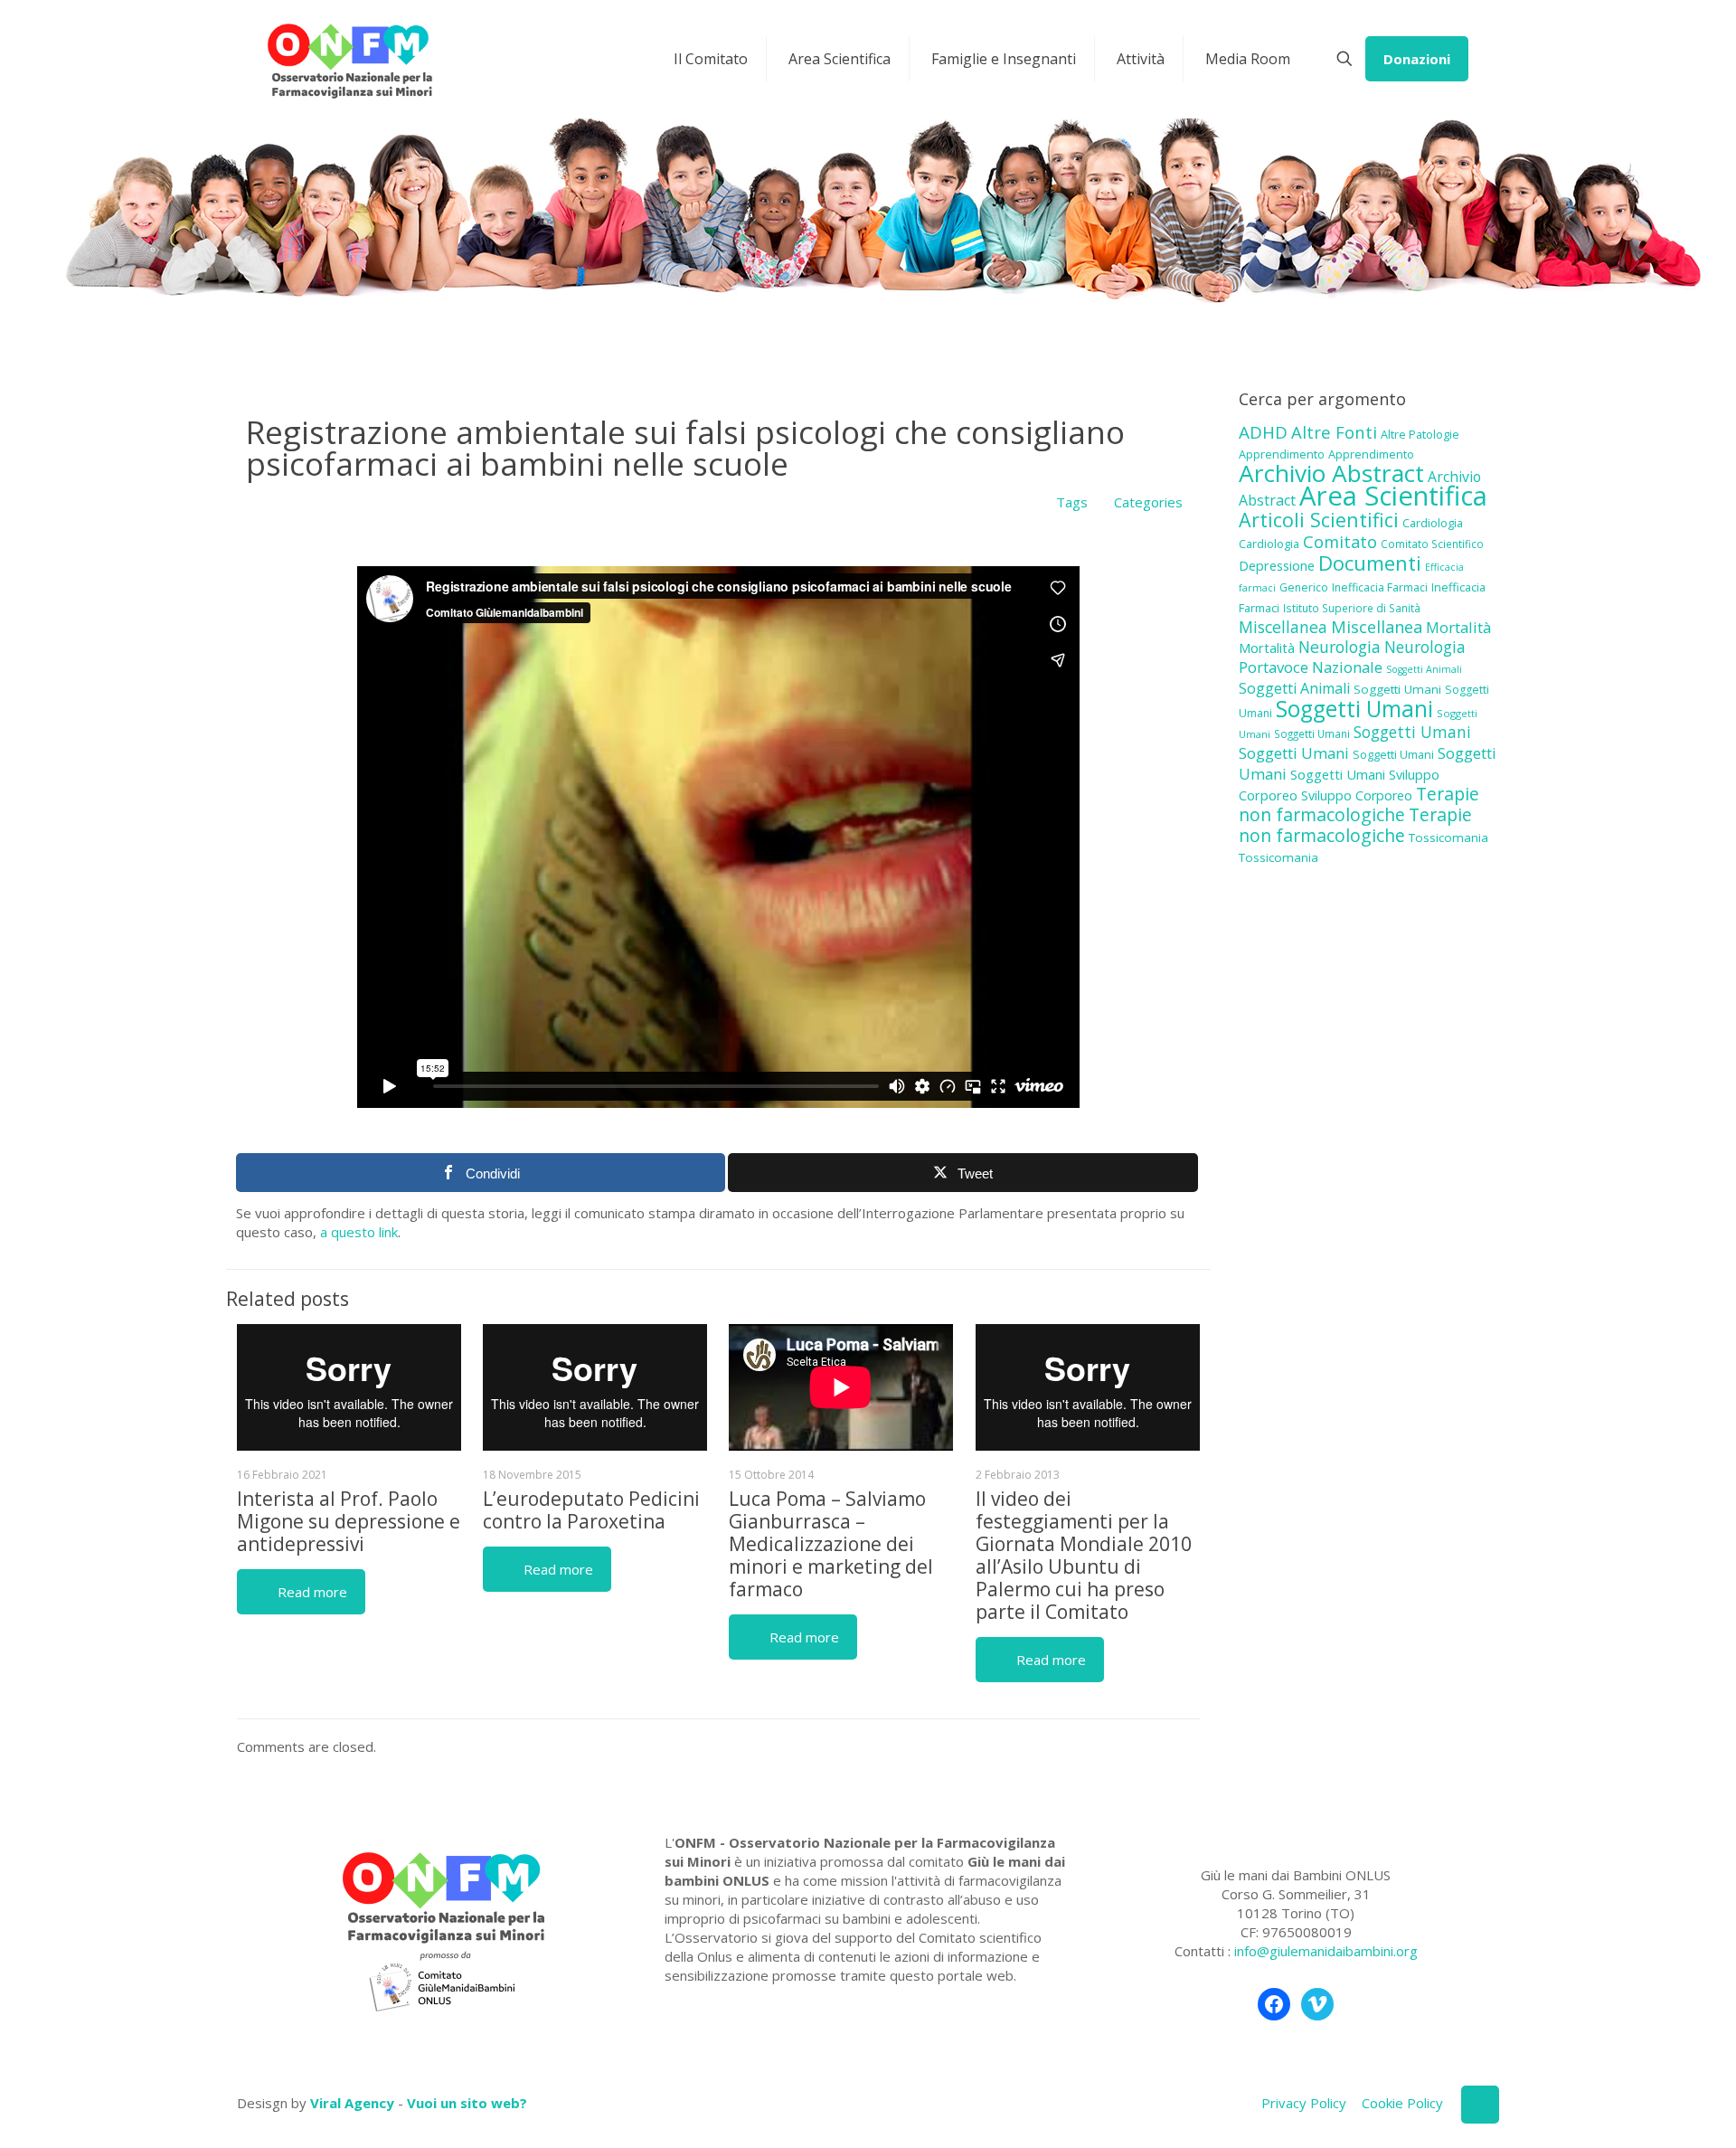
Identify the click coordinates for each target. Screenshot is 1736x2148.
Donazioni (1417, 59)
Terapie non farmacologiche (1359, 804)
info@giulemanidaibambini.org (1326, 1951)
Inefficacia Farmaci (1380, 587)
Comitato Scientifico (1432, 544)
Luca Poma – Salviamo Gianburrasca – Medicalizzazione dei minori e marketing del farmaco (831, 1544)
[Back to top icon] (1480, 2105)
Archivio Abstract (1331, 473)
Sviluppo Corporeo (1357, 795)
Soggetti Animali (1424, 669)
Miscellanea (1283, 627)
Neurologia (1340, 647)
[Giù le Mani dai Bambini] (349, 59)
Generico (1304, 587)
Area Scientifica (1393, 496)
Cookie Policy (1402, 2103)
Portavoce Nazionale (1311, 667)
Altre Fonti (1334, 432)
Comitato (1340, 542)
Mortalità (1458, 627)
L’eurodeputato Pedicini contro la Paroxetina (591, 1510)
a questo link (359, 1232)
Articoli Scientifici (1319, 520)
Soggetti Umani (1397, 689)
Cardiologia (1433, 523)
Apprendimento (1282, 454)
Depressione (1277, 566)
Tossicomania (1448, 837)
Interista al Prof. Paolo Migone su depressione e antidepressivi (349, 1521)
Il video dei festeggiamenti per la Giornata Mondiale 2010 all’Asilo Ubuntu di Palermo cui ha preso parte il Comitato (1084, 1555)
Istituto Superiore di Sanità (1352, 608)
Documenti (1370, 563)
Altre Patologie (1420, 434)
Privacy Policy (1304, 2103)
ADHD (1263, 432)
